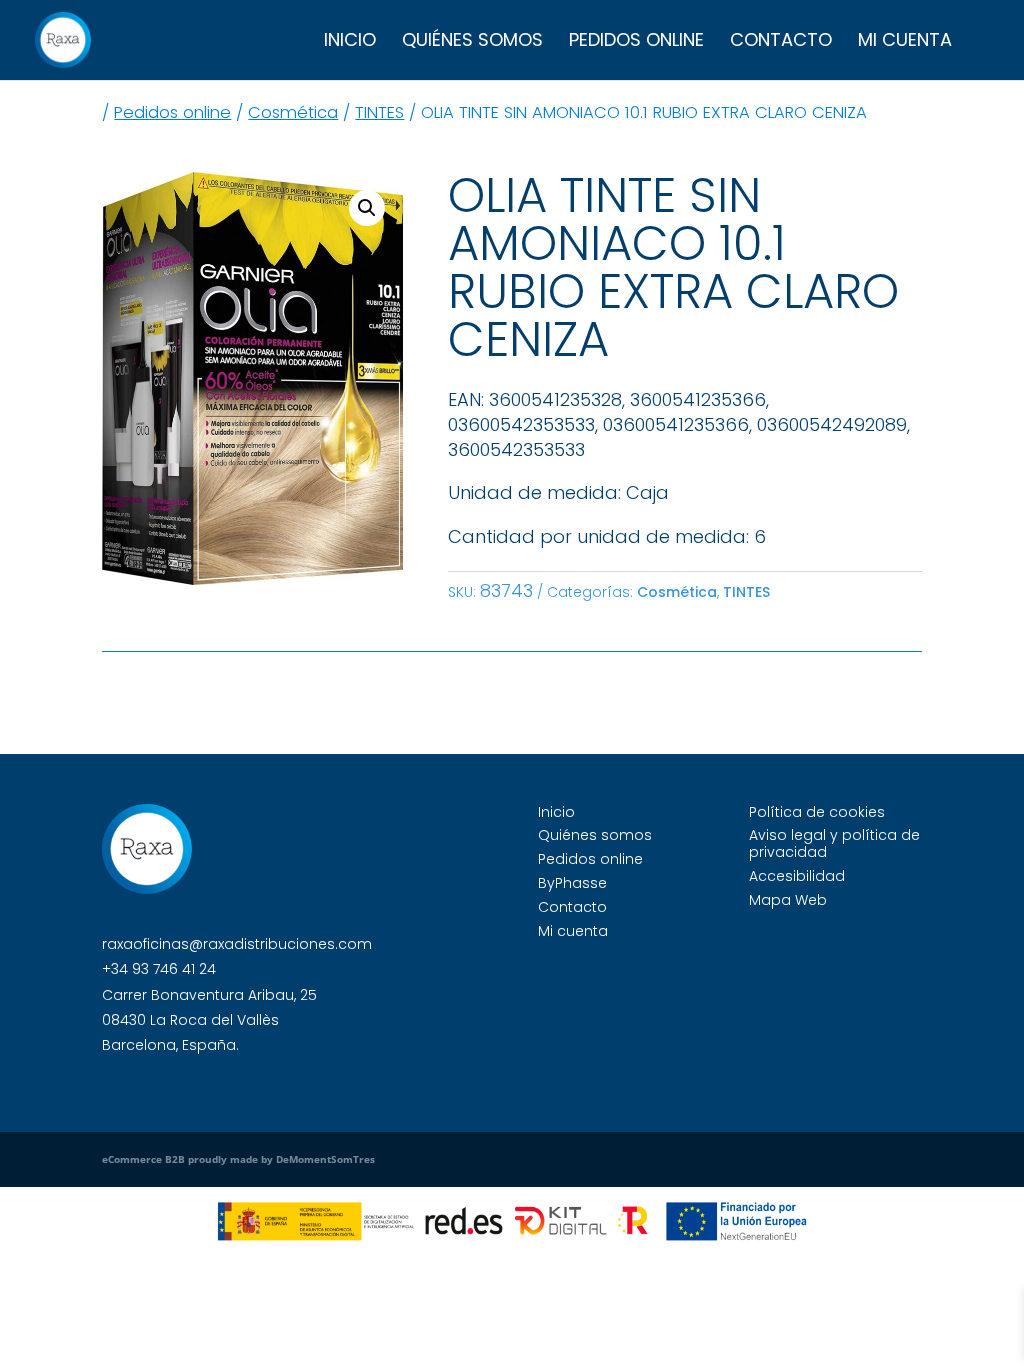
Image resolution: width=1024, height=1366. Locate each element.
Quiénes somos (472, 42)
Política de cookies (817, 812)
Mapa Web (788, 900)
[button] (367, 208)
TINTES (379, 112)
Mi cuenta (905, 42)
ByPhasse (572, 883)
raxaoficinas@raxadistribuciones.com (237, 944)
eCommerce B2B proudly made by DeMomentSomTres (238, 1159)
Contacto (781, 42)
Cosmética (293, 112)
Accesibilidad (797, 876)
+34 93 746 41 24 (159, 969)
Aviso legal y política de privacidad (834, 843)
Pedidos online (636, 42)
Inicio (350, 42)
